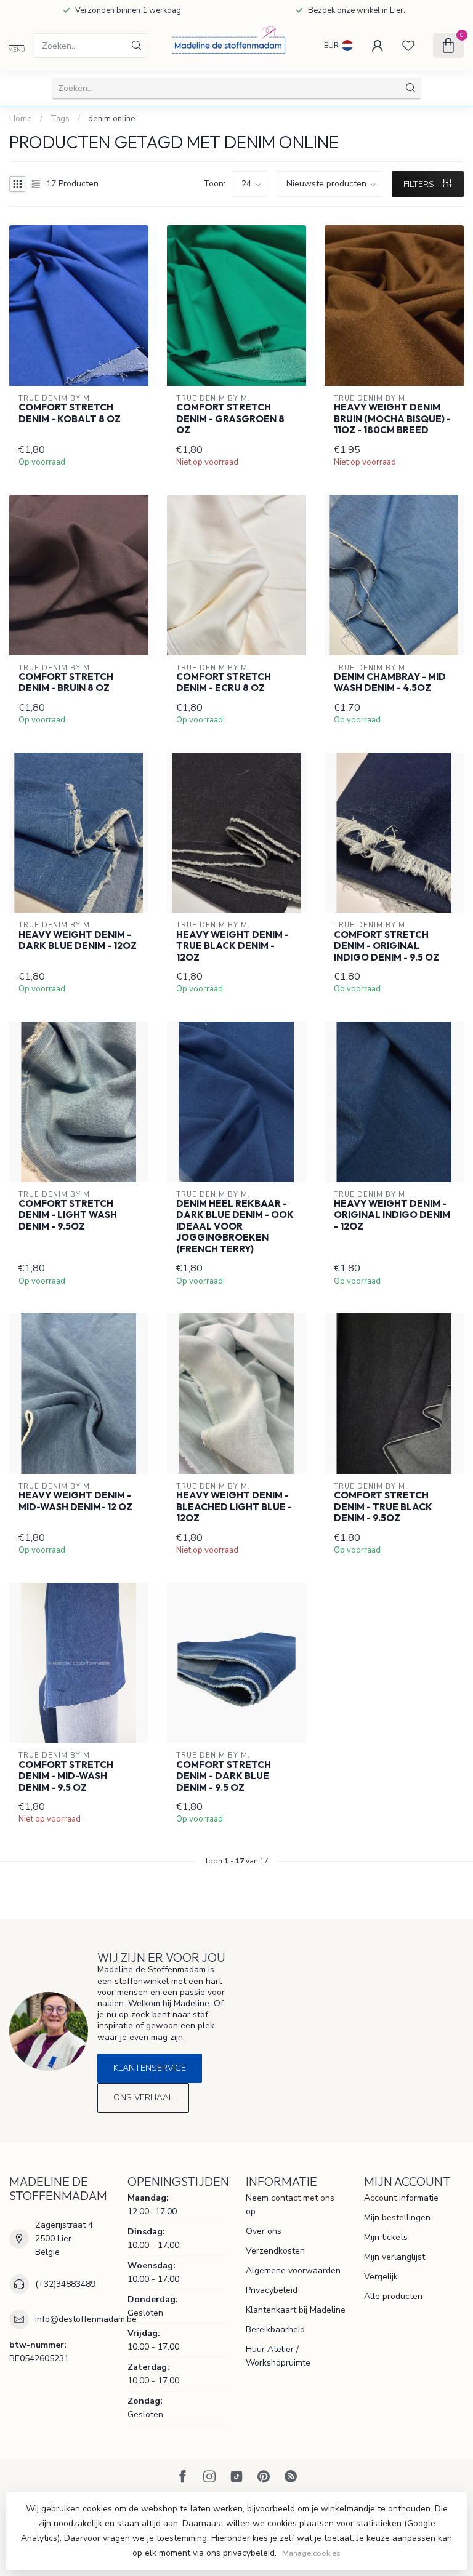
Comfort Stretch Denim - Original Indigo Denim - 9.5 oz (386, 946)
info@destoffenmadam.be (86, 2319)
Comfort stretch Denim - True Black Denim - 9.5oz (383, 1507)
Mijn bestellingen (397, 2218)
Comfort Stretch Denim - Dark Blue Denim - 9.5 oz (224, 1776)
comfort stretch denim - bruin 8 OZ (66, 682)
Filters (420, 184)
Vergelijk (381, 2277)
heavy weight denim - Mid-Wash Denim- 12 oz (75, 1501)
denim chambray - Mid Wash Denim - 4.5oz (390, 682)
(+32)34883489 (65, 2284)
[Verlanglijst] (408, 46)
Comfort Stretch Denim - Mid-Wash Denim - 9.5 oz (66, 1776)
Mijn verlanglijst (394, 2257)
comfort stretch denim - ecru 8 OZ (224, 682)
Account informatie (401, 2198)
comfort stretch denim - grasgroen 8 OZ (230, 419)
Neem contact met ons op (290, 2205)
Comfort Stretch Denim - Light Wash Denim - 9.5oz (68, 1215)
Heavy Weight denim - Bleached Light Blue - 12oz (234, 1507)
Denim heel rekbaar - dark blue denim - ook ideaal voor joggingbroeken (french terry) (235, 1226)
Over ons (264, 2231)
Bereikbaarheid (275, 2330)
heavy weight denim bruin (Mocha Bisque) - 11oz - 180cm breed (392, 419)
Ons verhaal (143, 2098)
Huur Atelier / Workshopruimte (278, 2356)
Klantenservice (150, 2068)
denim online (112, 119)
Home (21, 119)
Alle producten (393, 2296)
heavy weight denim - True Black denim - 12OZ (232, 946)
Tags (60, 119)
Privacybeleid (272, 2290)
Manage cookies (311, 2553)
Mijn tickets (386, 2237)
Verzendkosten (275, 2251)
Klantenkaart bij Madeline (296, 2310)
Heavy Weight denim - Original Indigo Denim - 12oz (392, 1215)
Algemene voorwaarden (293, 2270)
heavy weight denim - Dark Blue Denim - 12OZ (78, 940)
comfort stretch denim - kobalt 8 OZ (70, 413)
